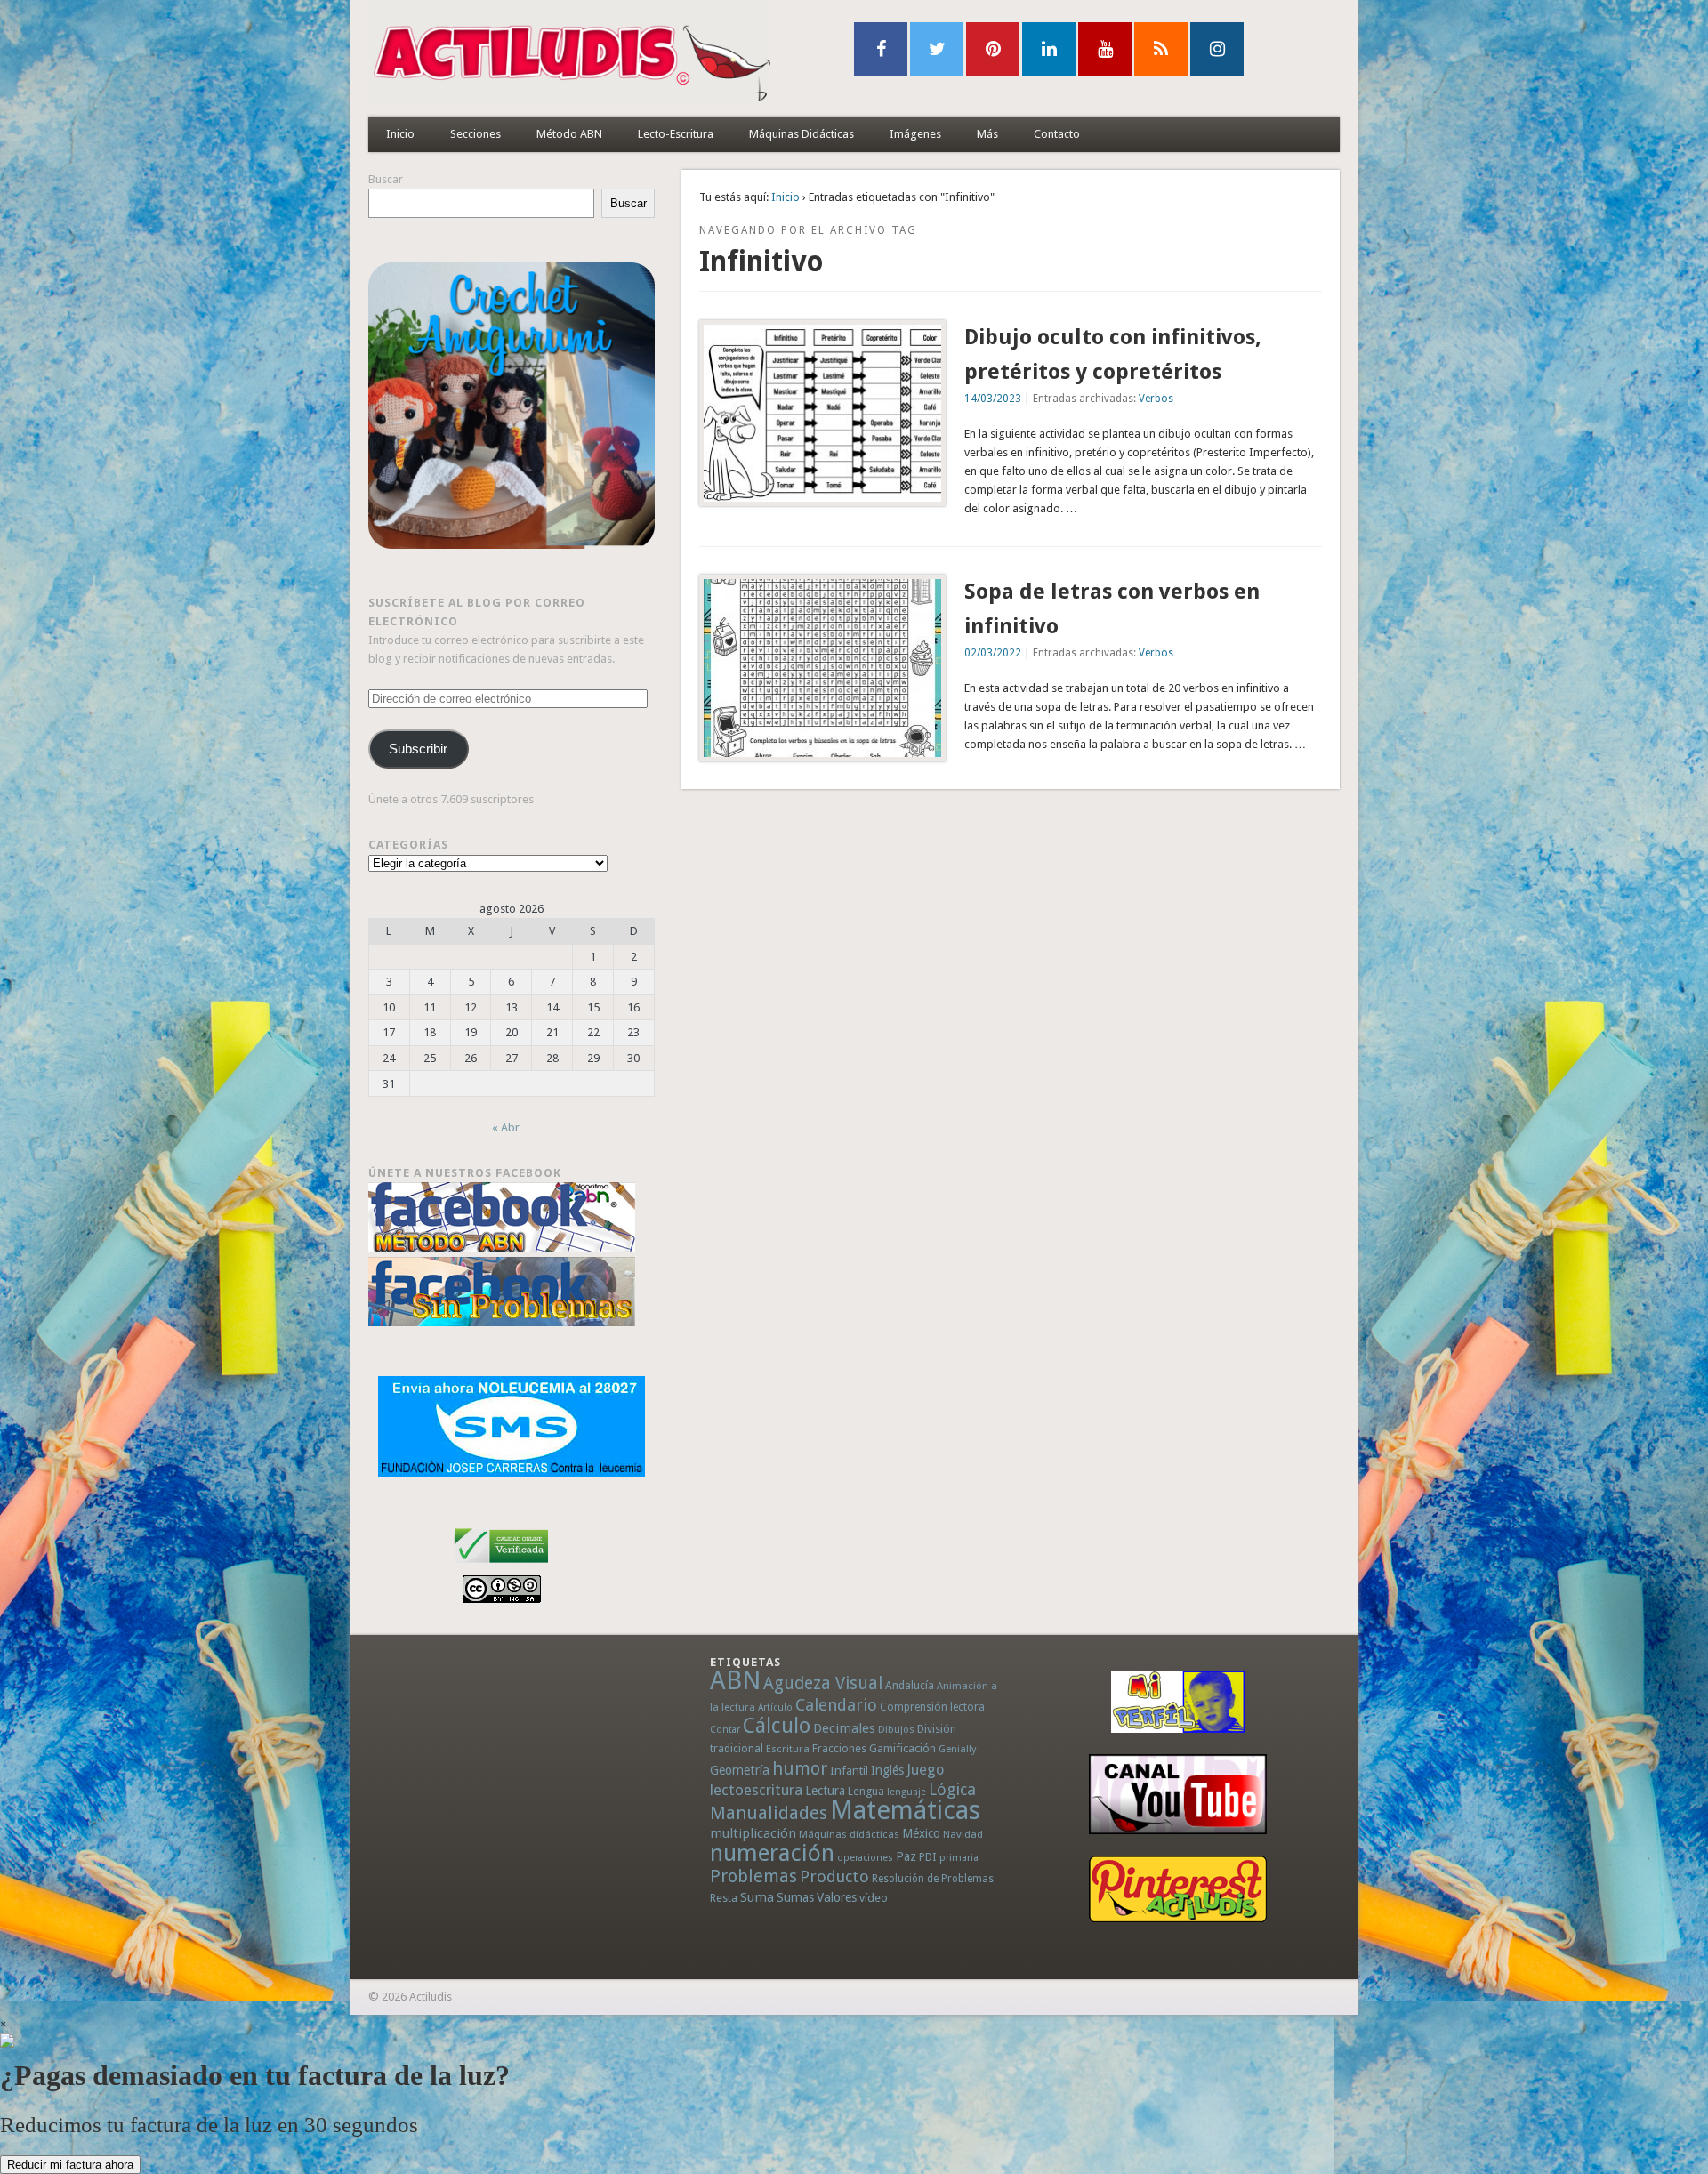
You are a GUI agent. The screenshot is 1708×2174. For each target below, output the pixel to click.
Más (987, 134)
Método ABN (569, 134)
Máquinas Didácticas (802, 134)
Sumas (795, 1897)
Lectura (825, 1791)
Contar (725, 1730)
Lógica (952, 1789)
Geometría (740, 1770)
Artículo (775, 1707)
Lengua (866, 1791)
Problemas (753, 1876)
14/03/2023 (993, 399)
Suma (757, 1897)
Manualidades (769, 1813)
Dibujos (896, 1729)
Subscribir (418, 749)
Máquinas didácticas (849, 1834)
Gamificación (902, 1748)
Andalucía (910, 1685)
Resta (724, 1898)
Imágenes (915, 134)
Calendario (836, 1705)
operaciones (865, 1858)
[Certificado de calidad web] (501, 1566)
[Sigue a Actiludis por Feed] (1161, 49)
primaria (959, 1858)
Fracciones (839, 1748)
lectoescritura (756, 1790)
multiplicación (753, 1833)
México (921, 1833)
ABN (735, 1680)
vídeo (874, 1898)
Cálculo (777, 1726)
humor (800, 1768)
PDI (928, 1857)
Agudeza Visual (823, 1683)
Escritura (788, 1749)
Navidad (963, 1834)
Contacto (1057, 134)
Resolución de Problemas (933, 1879)
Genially (957, 1749)
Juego (925, 1770)
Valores (837, 1897)
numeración (772, 1853)
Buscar (386, 179)
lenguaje (906, 1792)
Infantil (849, 1770)
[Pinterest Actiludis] (1178, 1889)
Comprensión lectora (932, 1707)
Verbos (1156, 399)
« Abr (506, 1127)
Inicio (400, 134)
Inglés (887, 1770)
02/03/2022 (993, 653)
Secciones (475, 134)
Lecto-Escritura (676, 134)
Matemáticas (905, 1810)
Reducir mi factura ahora (70, 2165)
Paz (906, 1856)
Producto (834, 1876)
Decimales (844, 1728)
